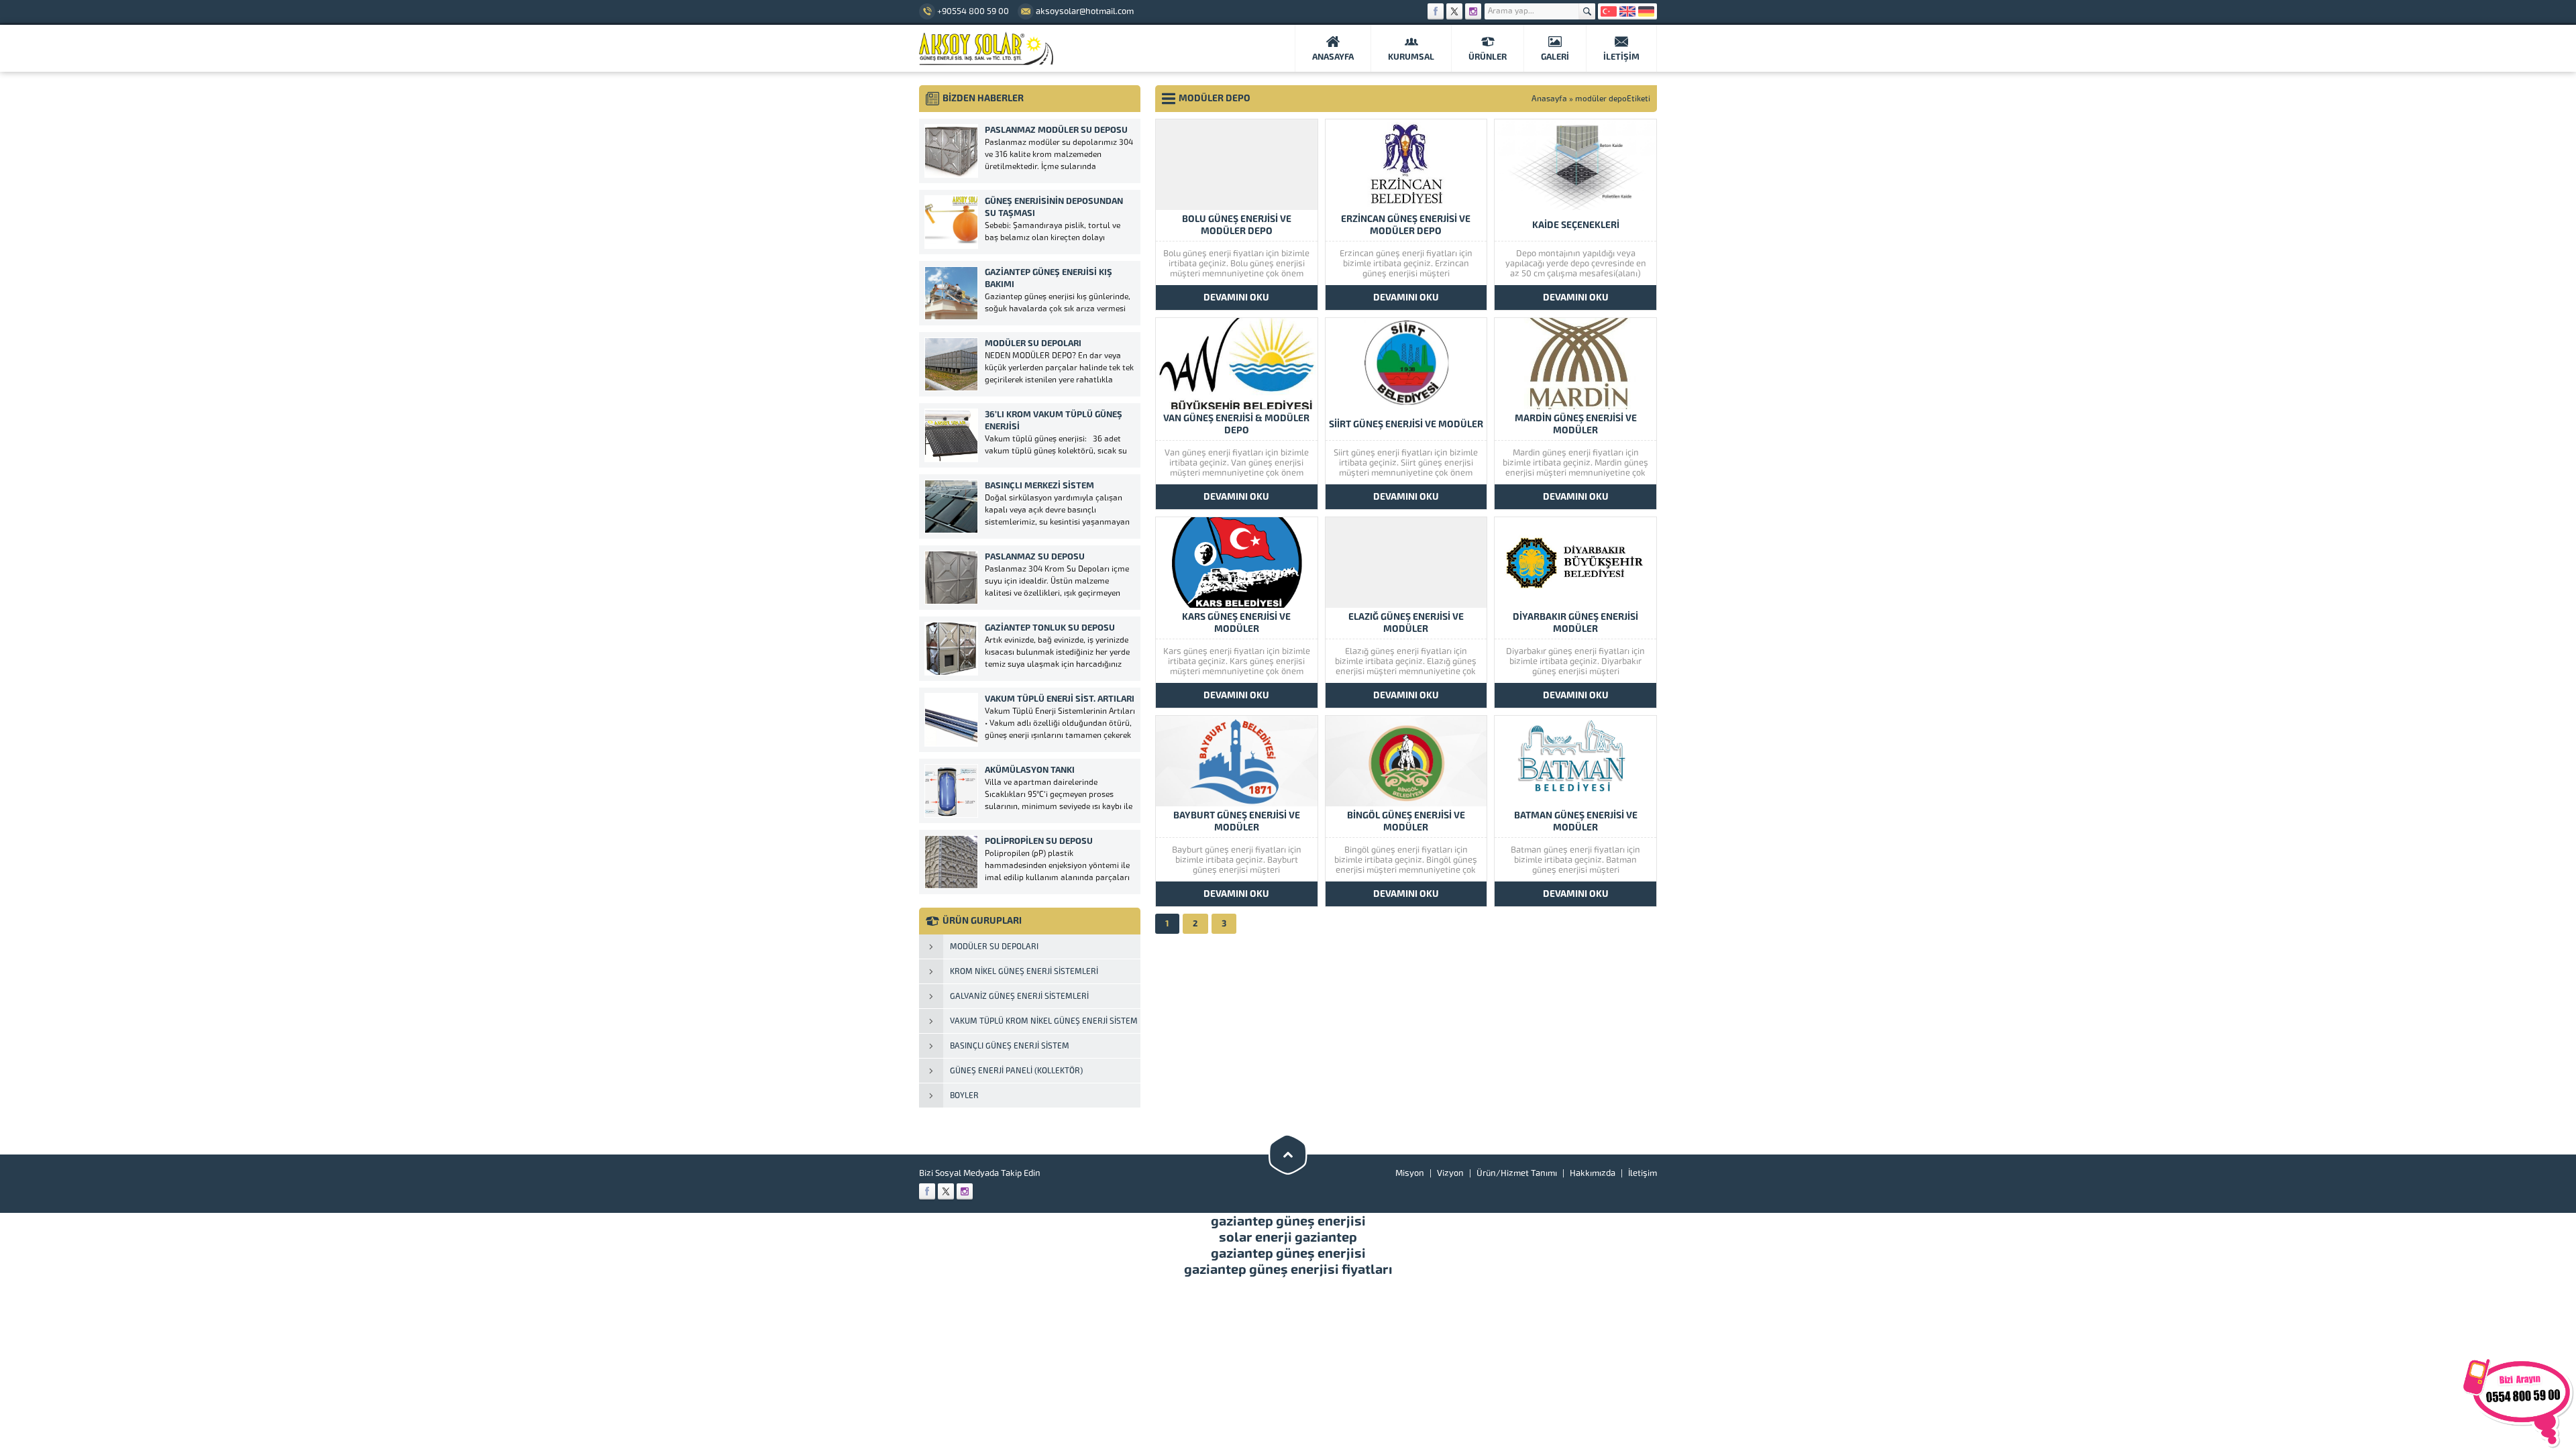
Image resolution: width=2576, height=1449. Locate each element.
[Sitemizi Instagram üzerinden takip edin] (1473, 11)
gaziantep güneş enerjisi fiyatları (1288, 1269)
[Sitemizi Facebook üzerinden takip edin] (1436, 11)
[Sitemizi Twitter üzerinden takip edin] (1454, 11)
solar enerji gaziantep (1288, 1237)
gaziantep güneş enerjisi (1288, 1221)
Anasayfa (1549, 99)
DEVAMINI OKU (1236, 298)
